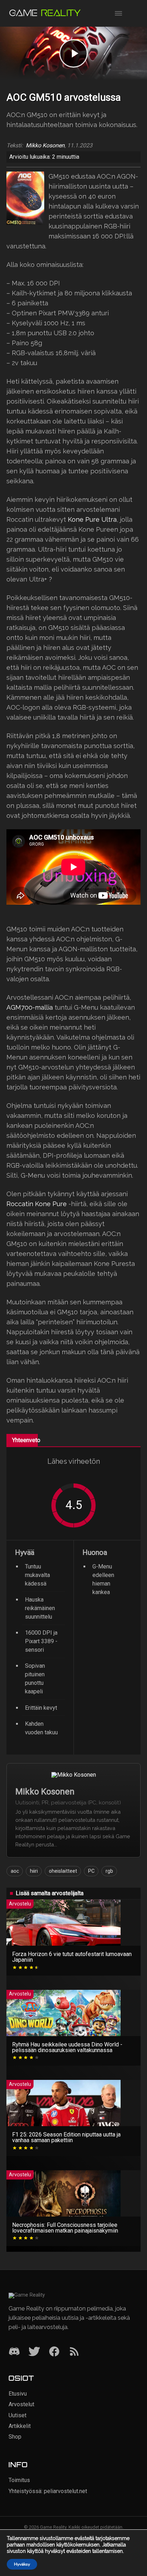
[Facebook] (54, 2352)
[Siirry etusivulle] (45, 13)
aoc (15, 1871)
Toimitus (19, 2480)
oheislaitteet (63, 1871)
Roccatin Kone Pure (37, 1204)
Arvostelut (21, 2404)
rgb (109, 1871)
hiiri (34, 1871)
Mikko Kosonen (45, 146)
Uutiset (17, 2415)
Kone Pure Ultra (92, 519)
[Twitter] (34, 2352)
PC (91, 1871)
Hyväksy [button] (22, 2564)
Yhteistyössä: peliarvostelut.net (48, 2491)
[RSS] (74, 2352)
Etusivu (18, 2394)
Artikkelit (20, 2426)
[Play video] (73, 53)
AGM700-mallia (30, 1007)
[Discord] (14, 2352)
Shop (15, 2437)
